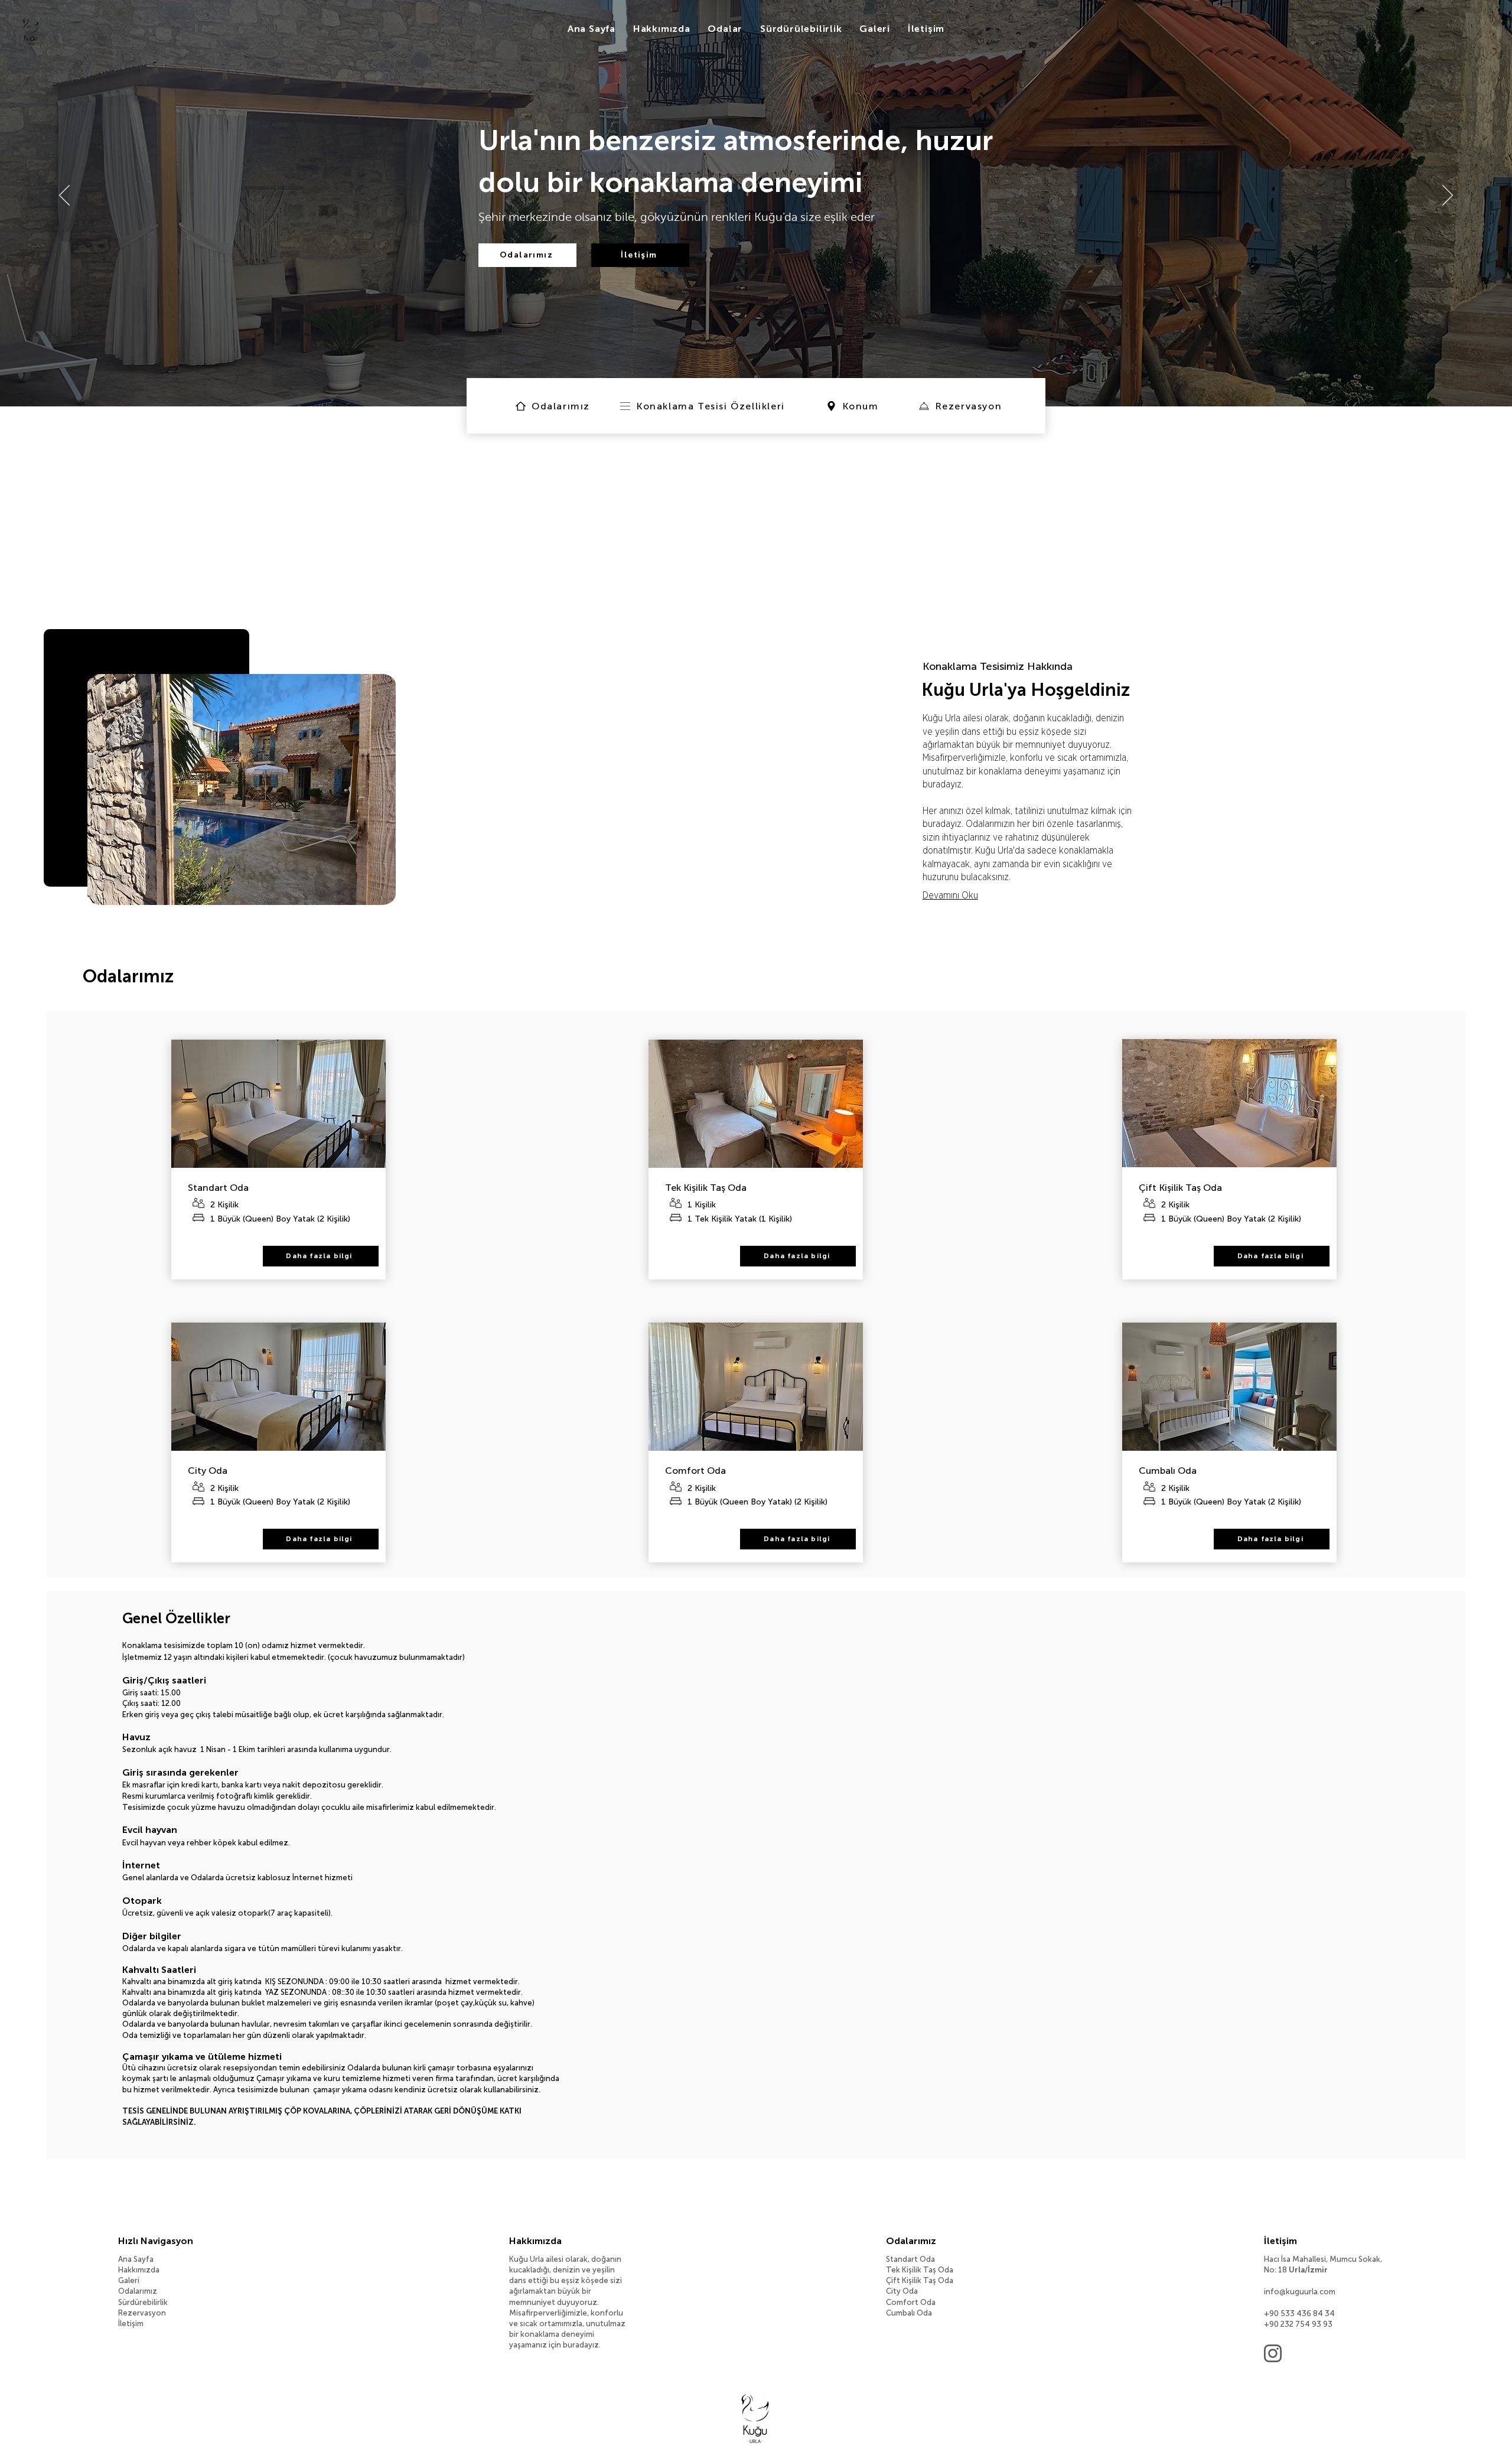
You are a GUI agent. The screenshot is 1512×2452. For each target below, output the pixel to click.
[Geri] (64, 196)
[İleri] (1448, 196)
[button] (875, 30)
